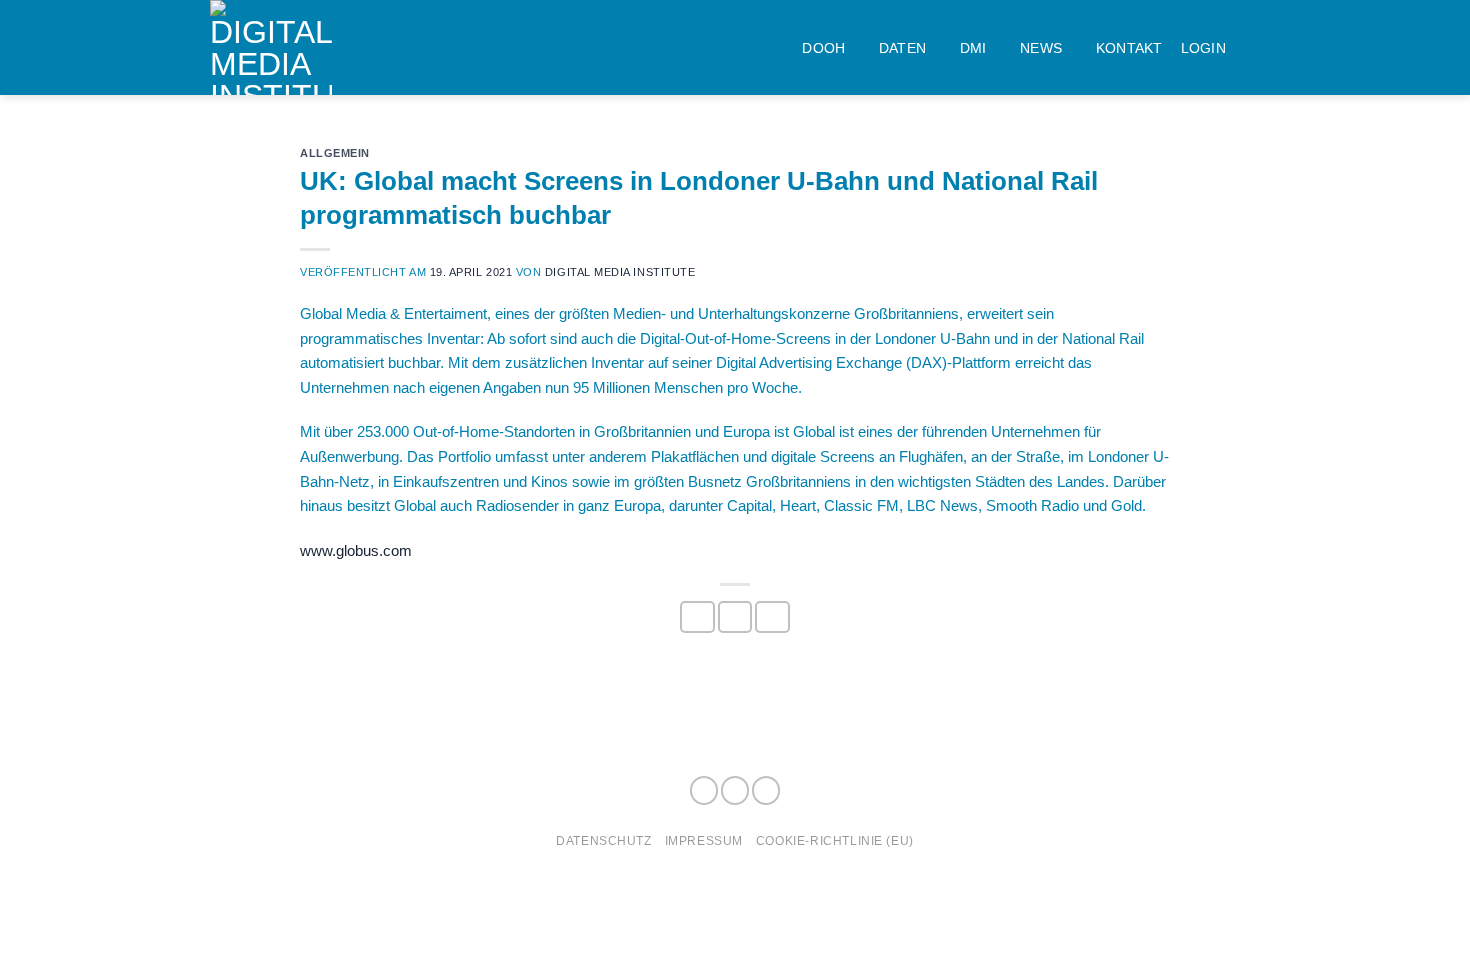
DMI (973, 48)
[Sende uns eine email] (766, 790)
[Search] (1252, 47)
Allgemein (335, 153)
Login (1203, 48)
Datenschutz (603, 840)
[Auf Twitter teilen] (735, 617)
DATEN (902, 48)
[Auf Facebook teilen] (697, 617)
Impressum (704, 840)
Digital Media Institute (620, 272)
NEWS (1041, 48)
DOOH (823, 48)
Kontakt (1129, 48)
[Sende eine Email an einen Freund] (772, 617)
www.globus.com (356, 550)
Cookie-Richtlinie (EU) (835, 840)
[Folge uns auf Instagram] (735, 790)
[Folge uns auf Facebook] (704, 790)
